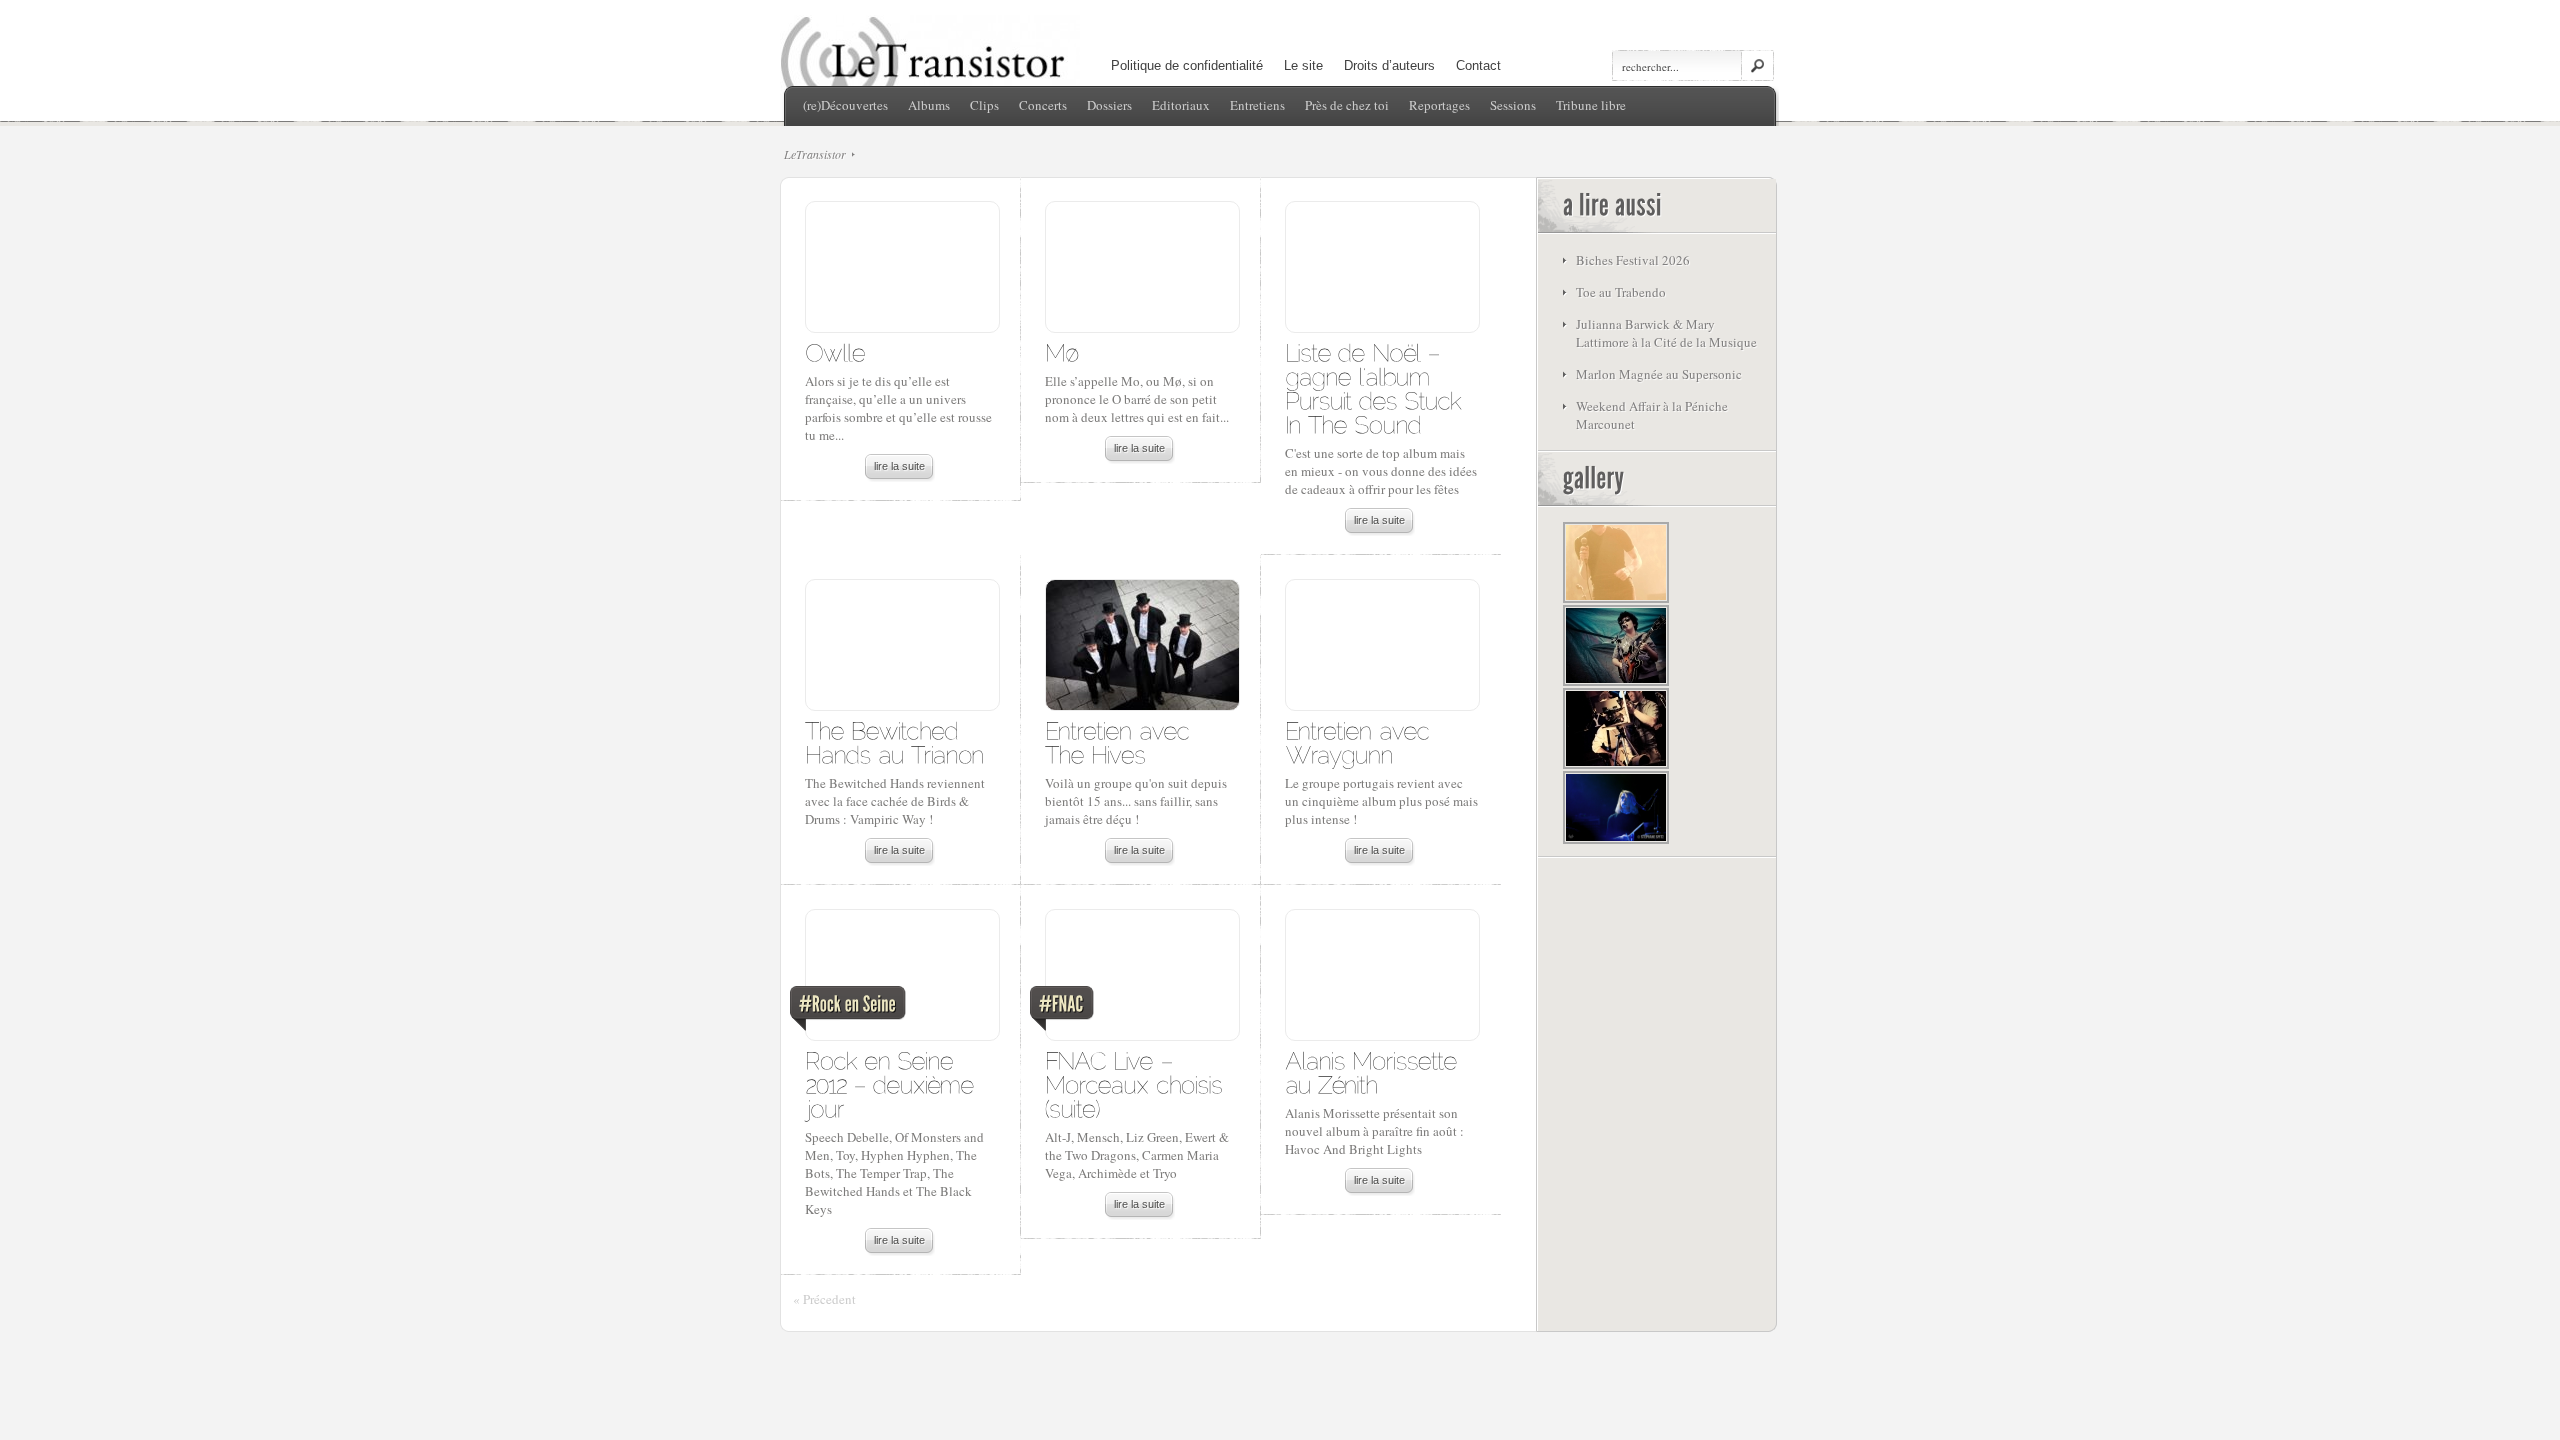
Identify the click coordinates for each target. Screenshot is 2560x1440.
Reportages (1439, 105)
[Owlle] (835, 351)
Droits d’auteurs (1389, 65)
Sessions (1513, 105)
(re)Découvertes (845, 105)
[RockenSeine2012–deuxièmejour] (893, 1083)
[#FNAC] (1141, 980)
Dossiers (1109, 105)
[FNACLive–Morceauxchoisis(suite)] (1137, 1083)
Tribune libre (1591, 105)
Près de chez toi (1347, 105)
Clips (984, 105)
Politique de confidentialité (1187, 65)
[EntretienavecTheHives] (1120, 741)
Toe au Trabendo (1621, 292)
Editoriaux (1181, 105)
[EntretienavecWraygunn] (1360, 741)
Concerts (1043, 105)
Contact (1478, 65)
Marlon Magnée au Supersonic (1659, 374)
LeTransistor (815, 154)
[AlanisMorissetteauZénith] (1374, 1071)
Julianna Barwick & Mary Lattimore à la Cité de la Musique (1666, 333)
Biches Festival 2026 (1633, 260)
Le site (1303, 65)
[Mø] (1062, 351)
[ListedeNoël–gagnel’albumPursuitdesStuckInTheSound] (1376, 387)
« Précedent (824, 1299)
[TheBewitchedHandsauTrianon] (894, 741)
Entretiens (1257, 105)
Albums (929, 105)
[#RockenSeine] (901, 980)
